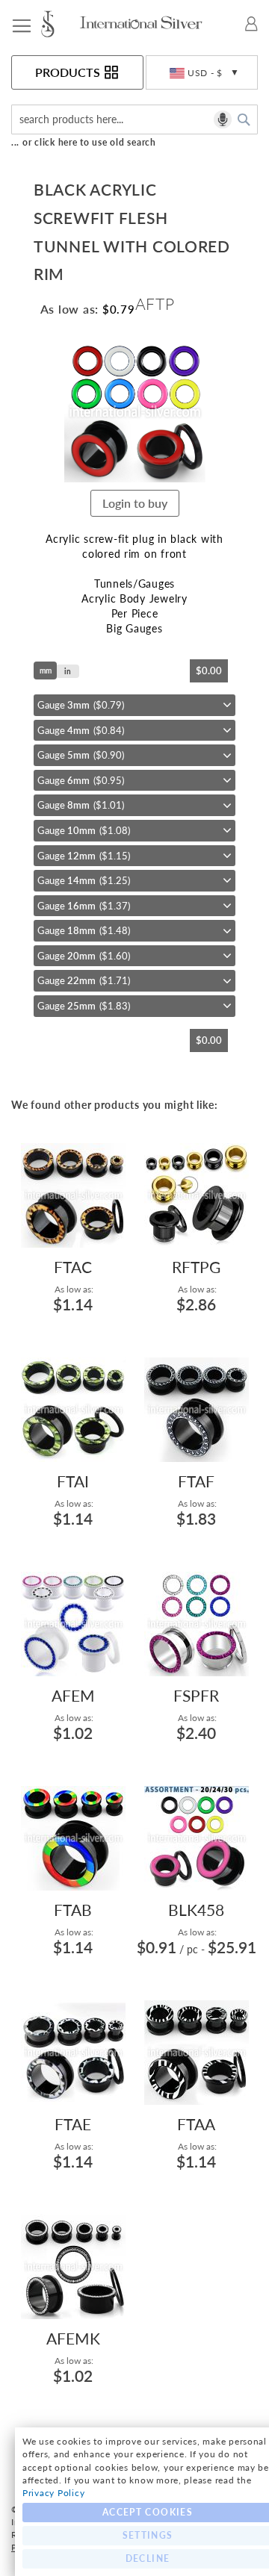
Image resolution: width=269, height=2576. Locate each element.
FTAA (196, 2124)
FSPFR (196, 1695)
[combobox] (134, 119)
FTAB (73, 1910)
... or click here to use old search (84, 142)
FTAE (73, 2124)
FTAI (73, 1481)
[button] (202, 73)
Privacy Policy (53, 2493)
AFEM (73, 1695)
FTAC (73, 1267)
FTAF (196, 1481)
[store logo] (59, 24)
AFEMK (73, 2338)
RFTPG (196, 1267)
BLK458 (196, 1910)
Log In (251, 24)
